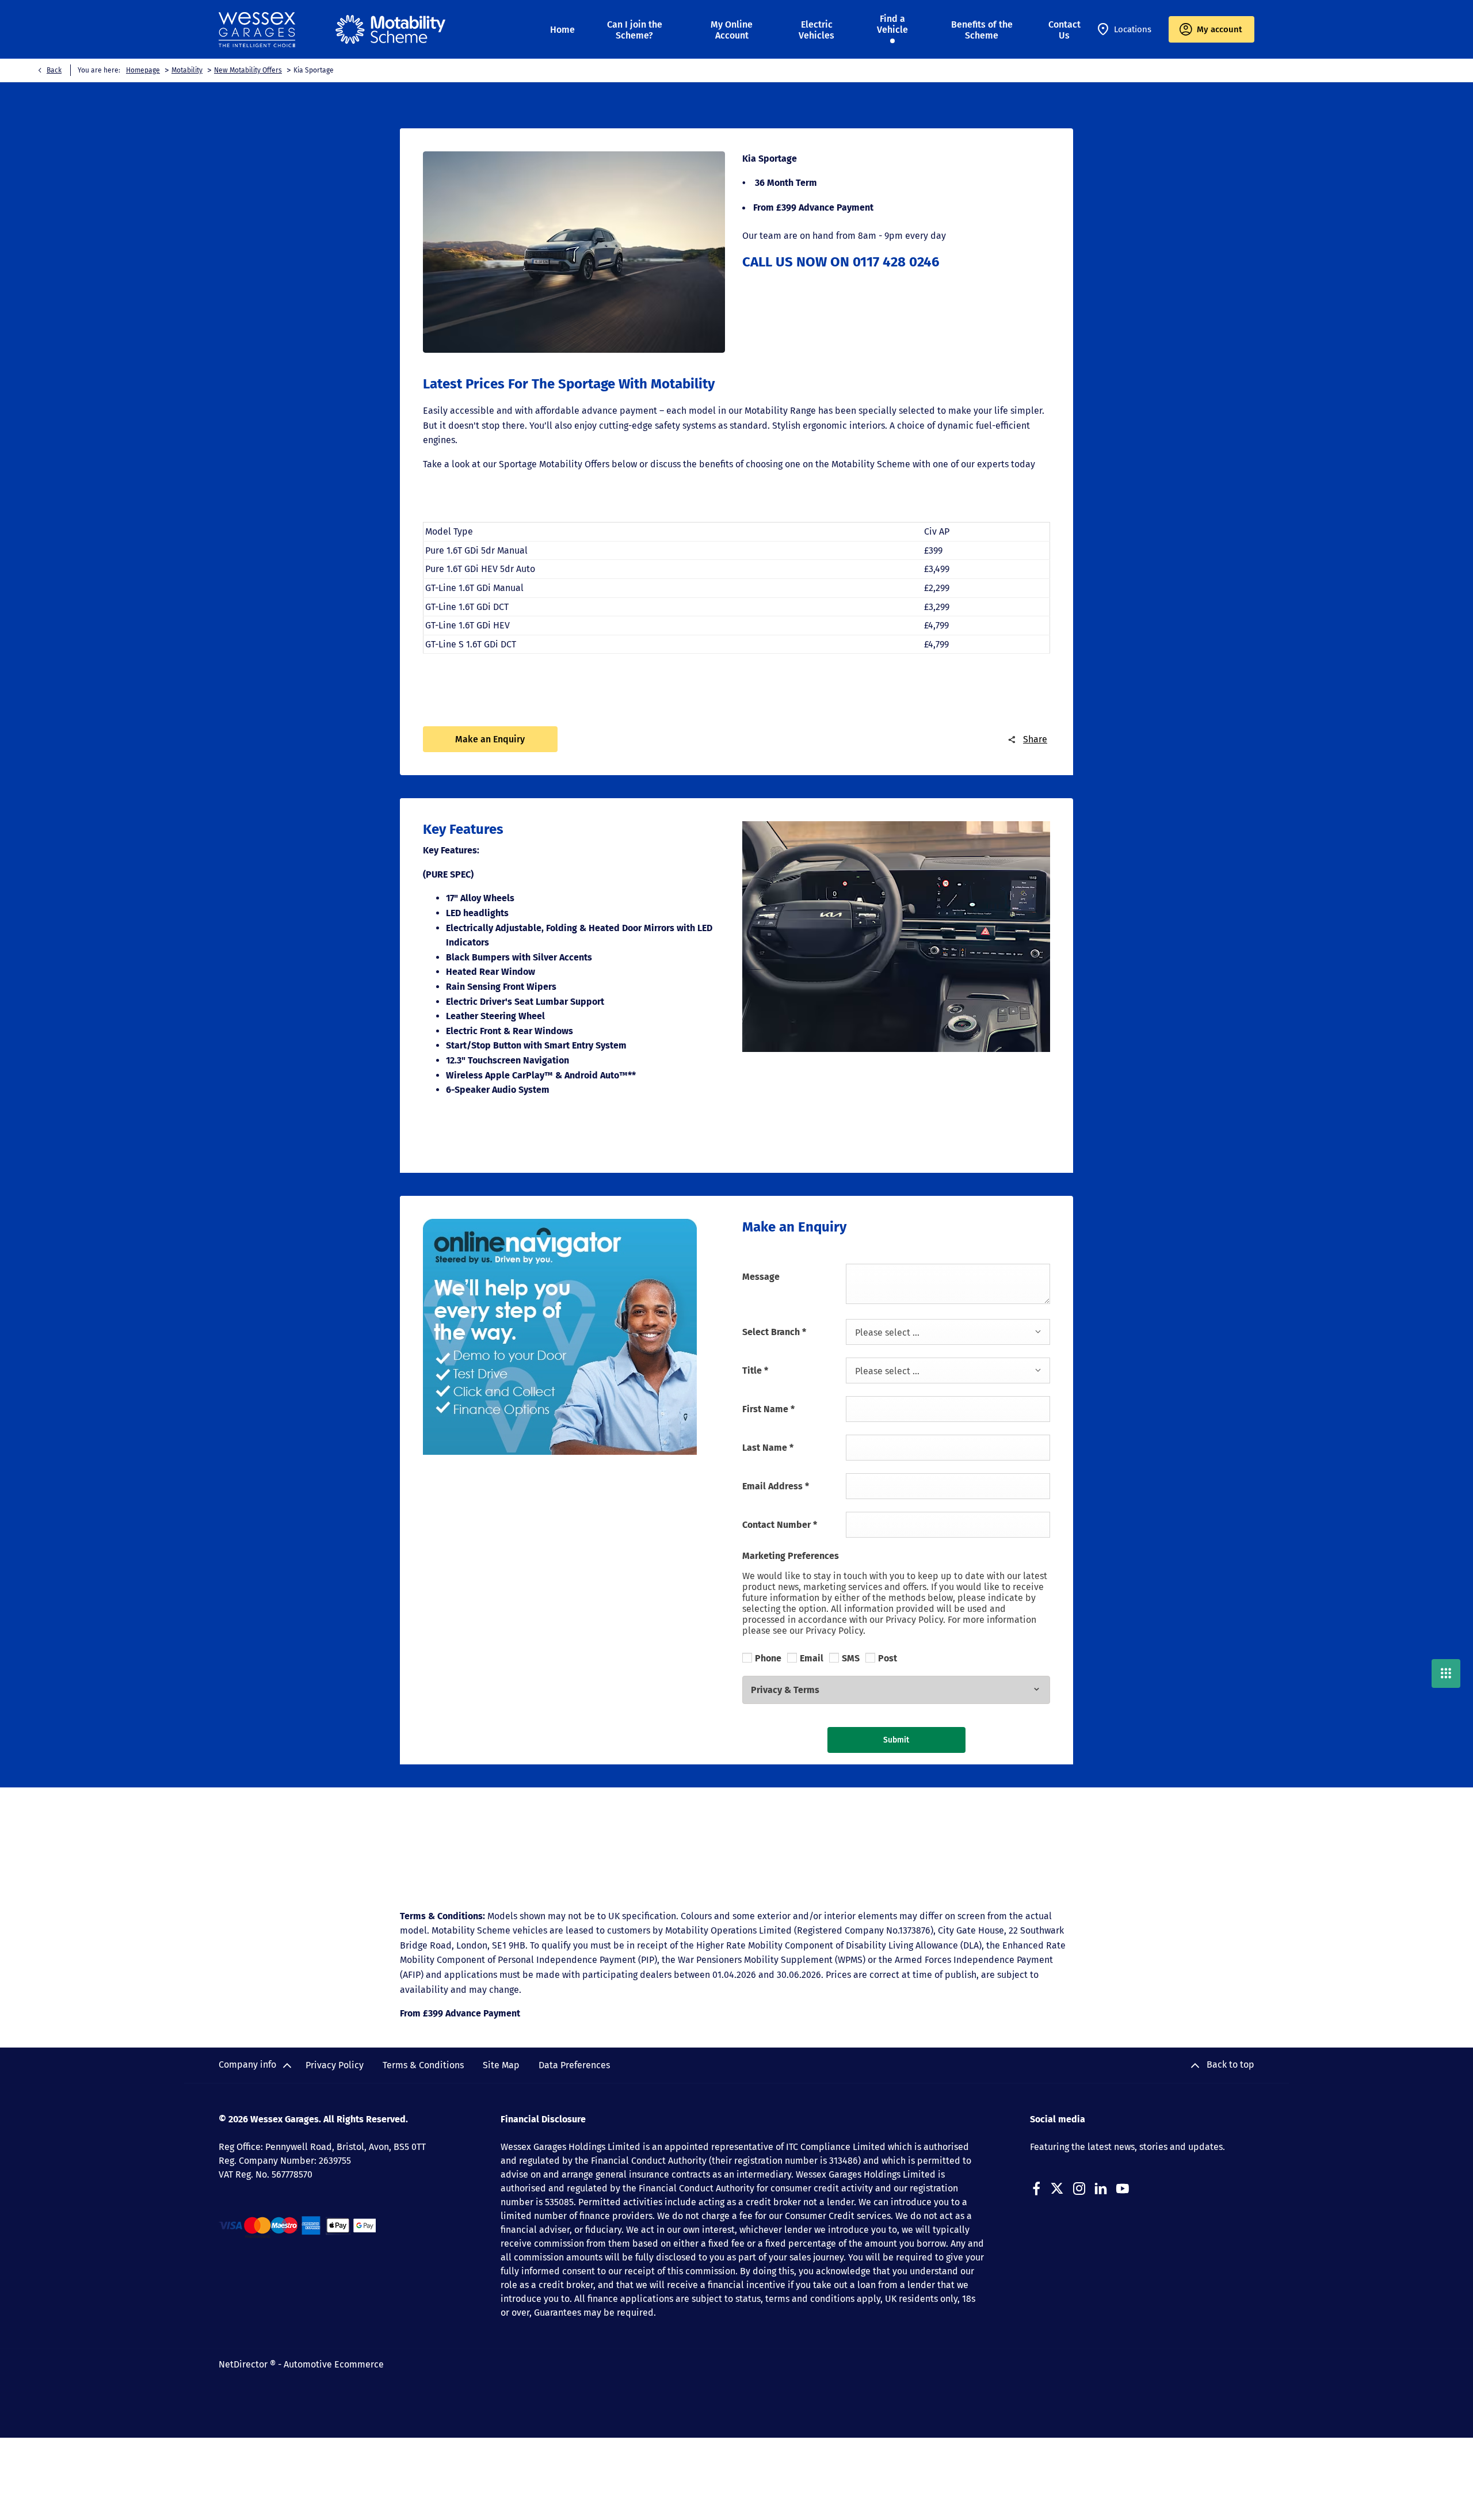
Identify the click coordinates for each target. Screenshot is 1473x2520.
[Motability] (390, 29)
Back (54, 70)
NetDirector (244, 2364)
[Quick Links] (1446, 1673)
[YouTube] (1123, 2189)
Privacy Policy (335, 2065)
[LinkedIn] (1101, 2189)
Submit (896, 1740)
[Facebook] (1036, 2189)
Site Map (501, 2065)
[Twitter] (1057, 2189)
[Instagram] (1079, 2189)
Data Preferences (574, 2065)
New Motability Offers (248, 70)
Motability (187, 70)
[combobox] (948, 1332)
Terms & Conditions (423, 2065)
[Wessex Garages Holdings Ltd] (257, 30)
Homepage (143, 70)
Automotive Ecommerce (334, 2364)
